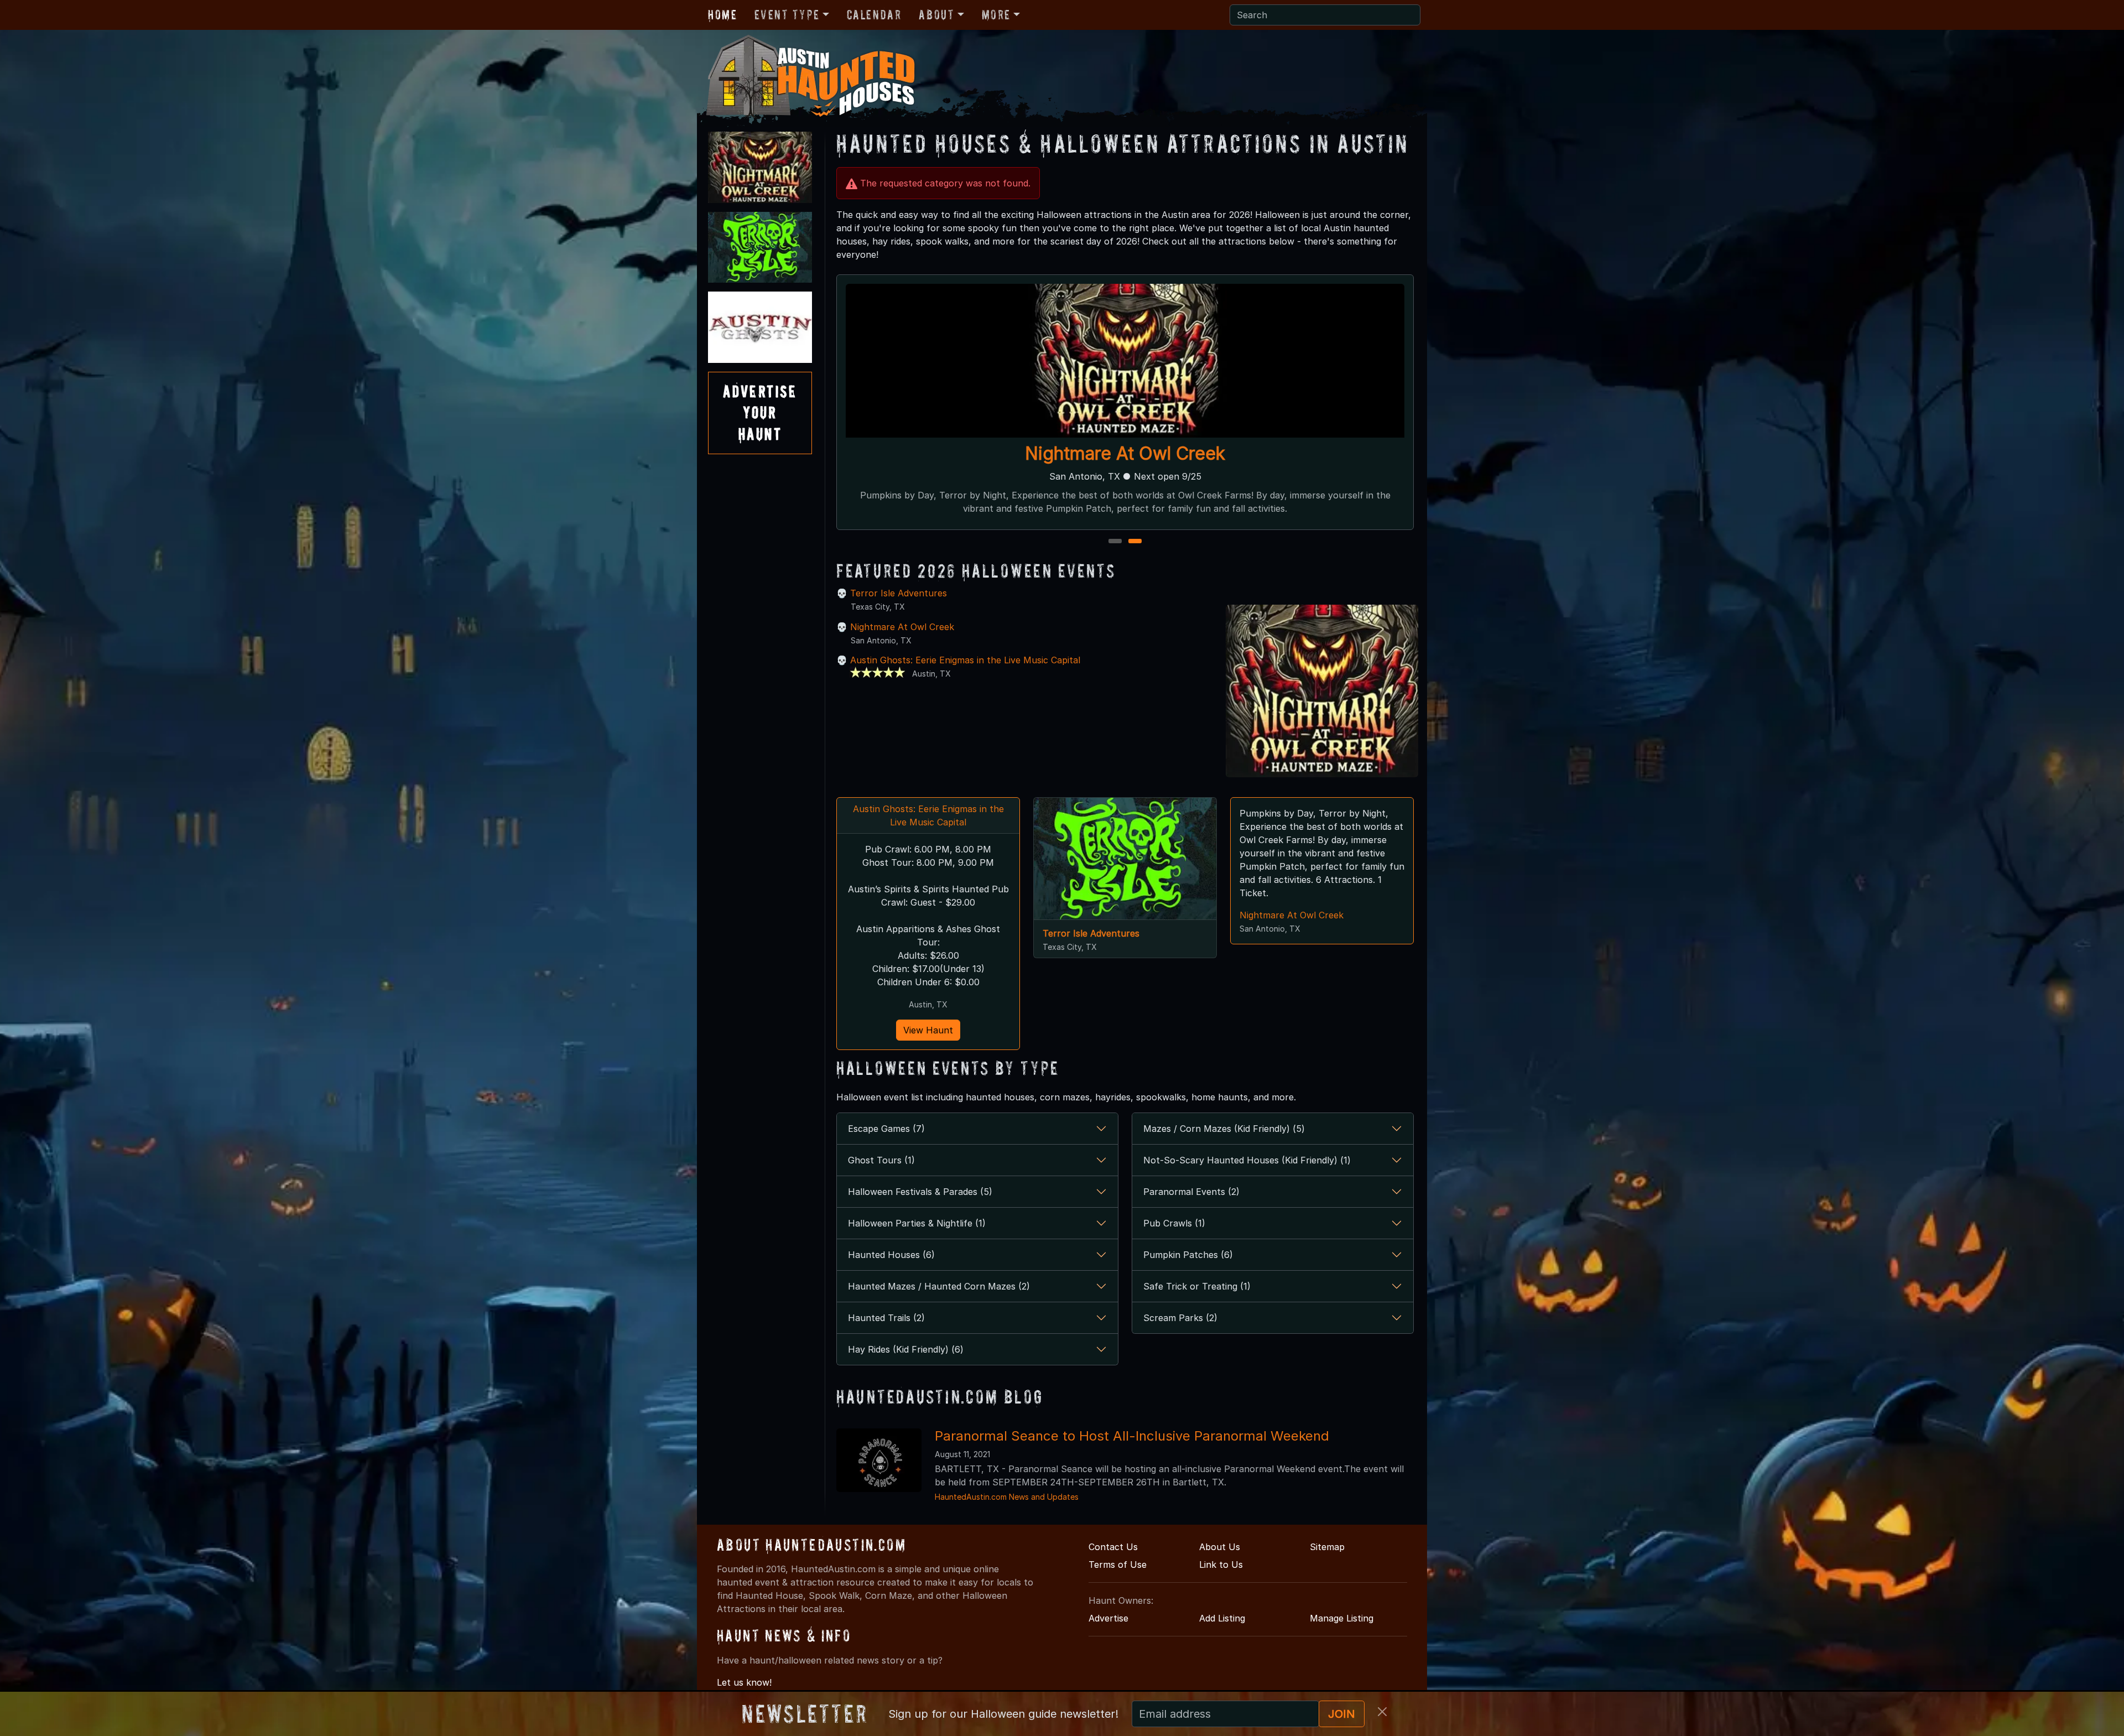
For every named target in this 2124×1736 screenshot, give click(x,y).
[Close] (1382, 1712)
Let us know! (744, 1682)
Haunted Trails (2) (886, 1318)
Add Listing (1222, 1618)
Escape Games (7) (886, 1129)
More (996, 15)
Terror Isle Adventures (899, 593)
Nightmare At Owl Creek (902, 627)
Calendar (874, 15)
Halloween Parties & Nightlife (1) (917, 1223)
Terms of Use (1118, 1565)
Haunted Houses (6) (891, 1255)
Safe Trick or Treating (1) (1197, 1286)
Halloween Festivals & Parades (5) (920, 1192)
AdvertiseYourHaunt (760, 413)
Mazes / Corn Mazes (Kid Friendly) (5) (1224, 1129)
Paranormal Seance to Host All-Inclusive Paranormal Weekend (1132, 1436)
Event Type (787, 15)
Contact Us (1113, 1547)
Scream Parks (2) (1180, 1318)
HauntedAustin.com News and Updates (1007, 1497)
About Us (1220, 1547)
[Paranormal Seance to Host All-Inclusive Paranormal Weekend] (879, 1459)
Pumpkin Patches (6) (1188, 1255)
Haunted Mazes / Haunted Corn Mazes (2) (939, 1286)
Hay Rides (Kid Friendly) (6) (906, 1349)
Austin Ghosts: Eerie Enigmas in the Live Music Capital (1125, 453)
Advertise (1108, 1618)
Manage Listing (1342, 1618)
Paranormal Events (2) (1191, 1192)
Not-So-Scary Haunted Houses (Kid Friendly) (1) (1247, 1160)
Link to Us (1221, 1565)
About (936, 15)
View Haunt (928, 1030)
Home (722, 15)
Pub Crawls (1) (1174, 1223)
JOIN (1342, 1714)
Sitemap (1327, 1547)
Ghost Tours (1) (881, 1160)
